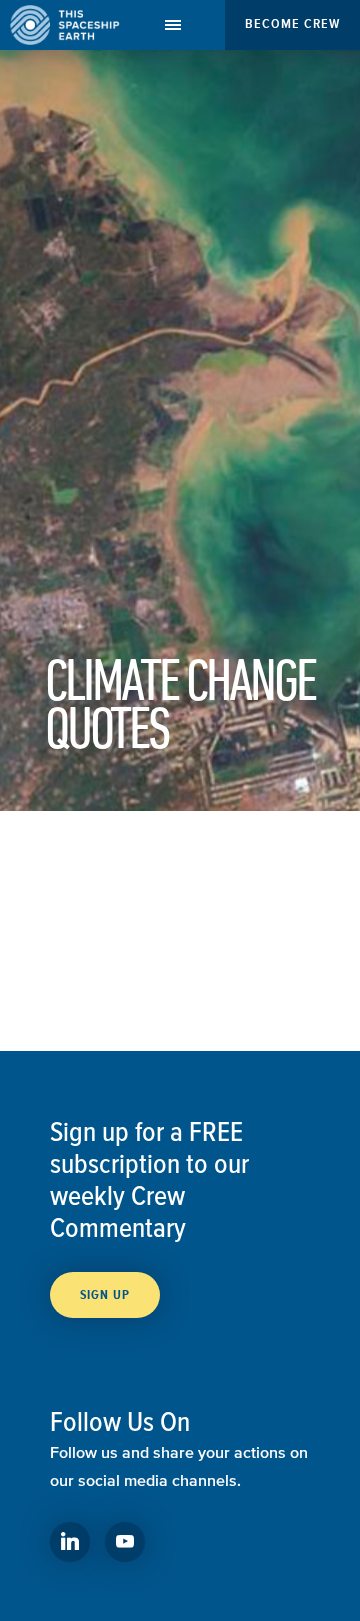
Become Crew (292, 23)
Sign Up (105, 1295)
